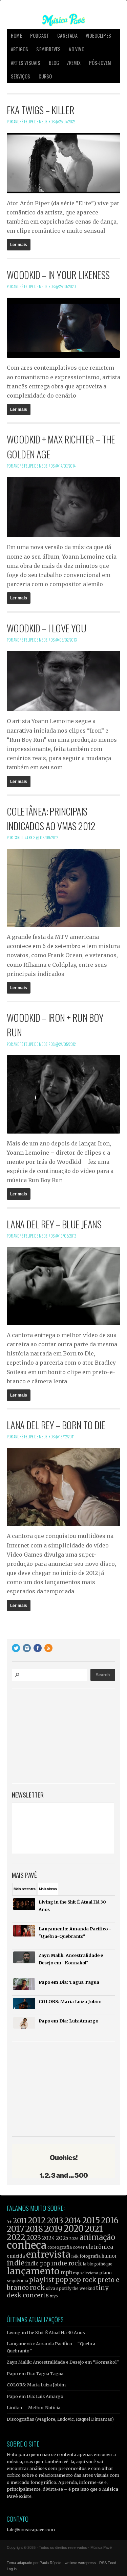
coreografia (60, 2247)
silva (51, 2289)
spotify (64, 2288)
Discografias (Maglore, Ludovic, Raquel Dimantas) (60, 2419)
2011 (20, 2221)
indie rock (67, 2263)
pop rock (83, 2280)
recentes (25, 1889)
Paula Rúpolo (50, 2563)
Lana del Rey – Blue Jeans (54, 1224)
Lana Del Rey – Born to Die (56, 1425)
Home (16, 36)
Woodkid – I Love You (46, 628)
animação (97, 2237)
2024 (48, 2238)
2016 (110, 2220)
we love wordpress (80, 2563)
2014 (73, 2220)
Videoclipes (98, 36)
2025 (62, 2238)
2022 (16, 2237)
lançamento (33, 2271)
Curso (45, 76)
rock (37, 2288)
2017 (16, 2229)
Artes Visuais (26, 63)
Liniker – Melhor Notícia (34, 2407)
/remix (74, 63)
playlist (42, 2280)
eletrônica (99, 2247)
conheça (27, 2245)
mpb (66, 2272)
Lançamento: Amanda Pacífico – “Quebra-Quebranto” (52, 2347)
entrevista (48, 2254)
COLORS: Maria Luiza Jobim (36, 2385)
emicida (16, 2256)
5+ (9, 2222)
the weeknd (84, 2289)
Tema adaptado (19, 2563)
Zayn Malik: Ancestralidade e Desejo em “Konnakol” (63, 2362)
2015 (91, 2220)
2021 (94, 2229)
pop (62, 2280)
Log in (12, 2569)
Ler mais (19, 245)
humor (109, 2256)
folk (75, 2256)
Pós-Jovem (100, 63)
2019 (53, 2229)
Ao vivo (76, 49)
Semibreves (48, 49)
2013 (55, 2220)
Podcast (40, 36)
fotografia (90, 2256)
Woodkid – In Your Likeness (58, 275)
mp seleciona (86, 2273)
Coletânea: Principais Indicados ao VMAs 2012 (51, 818)
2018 (34, 2229)
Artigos (19, 49)
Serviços (21, 76)
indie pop (38, 2264)
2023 (34, 2238)
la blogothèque (98, 2264)
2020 (74, 2229)
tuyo (54, 2296)
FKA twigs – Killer (40, 110)
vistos (48, 1889)
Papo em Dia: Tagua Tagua (35, 2373)
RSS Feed (108, 2563)
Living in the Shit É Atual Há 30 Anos (46, 2332)
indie (16, 2263)
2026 (74, 2239)
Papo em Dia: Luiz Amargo (35, 2396)
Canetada (67, 36)
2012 (37, 2220)
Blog (54, 63)
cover (79, 2247)
